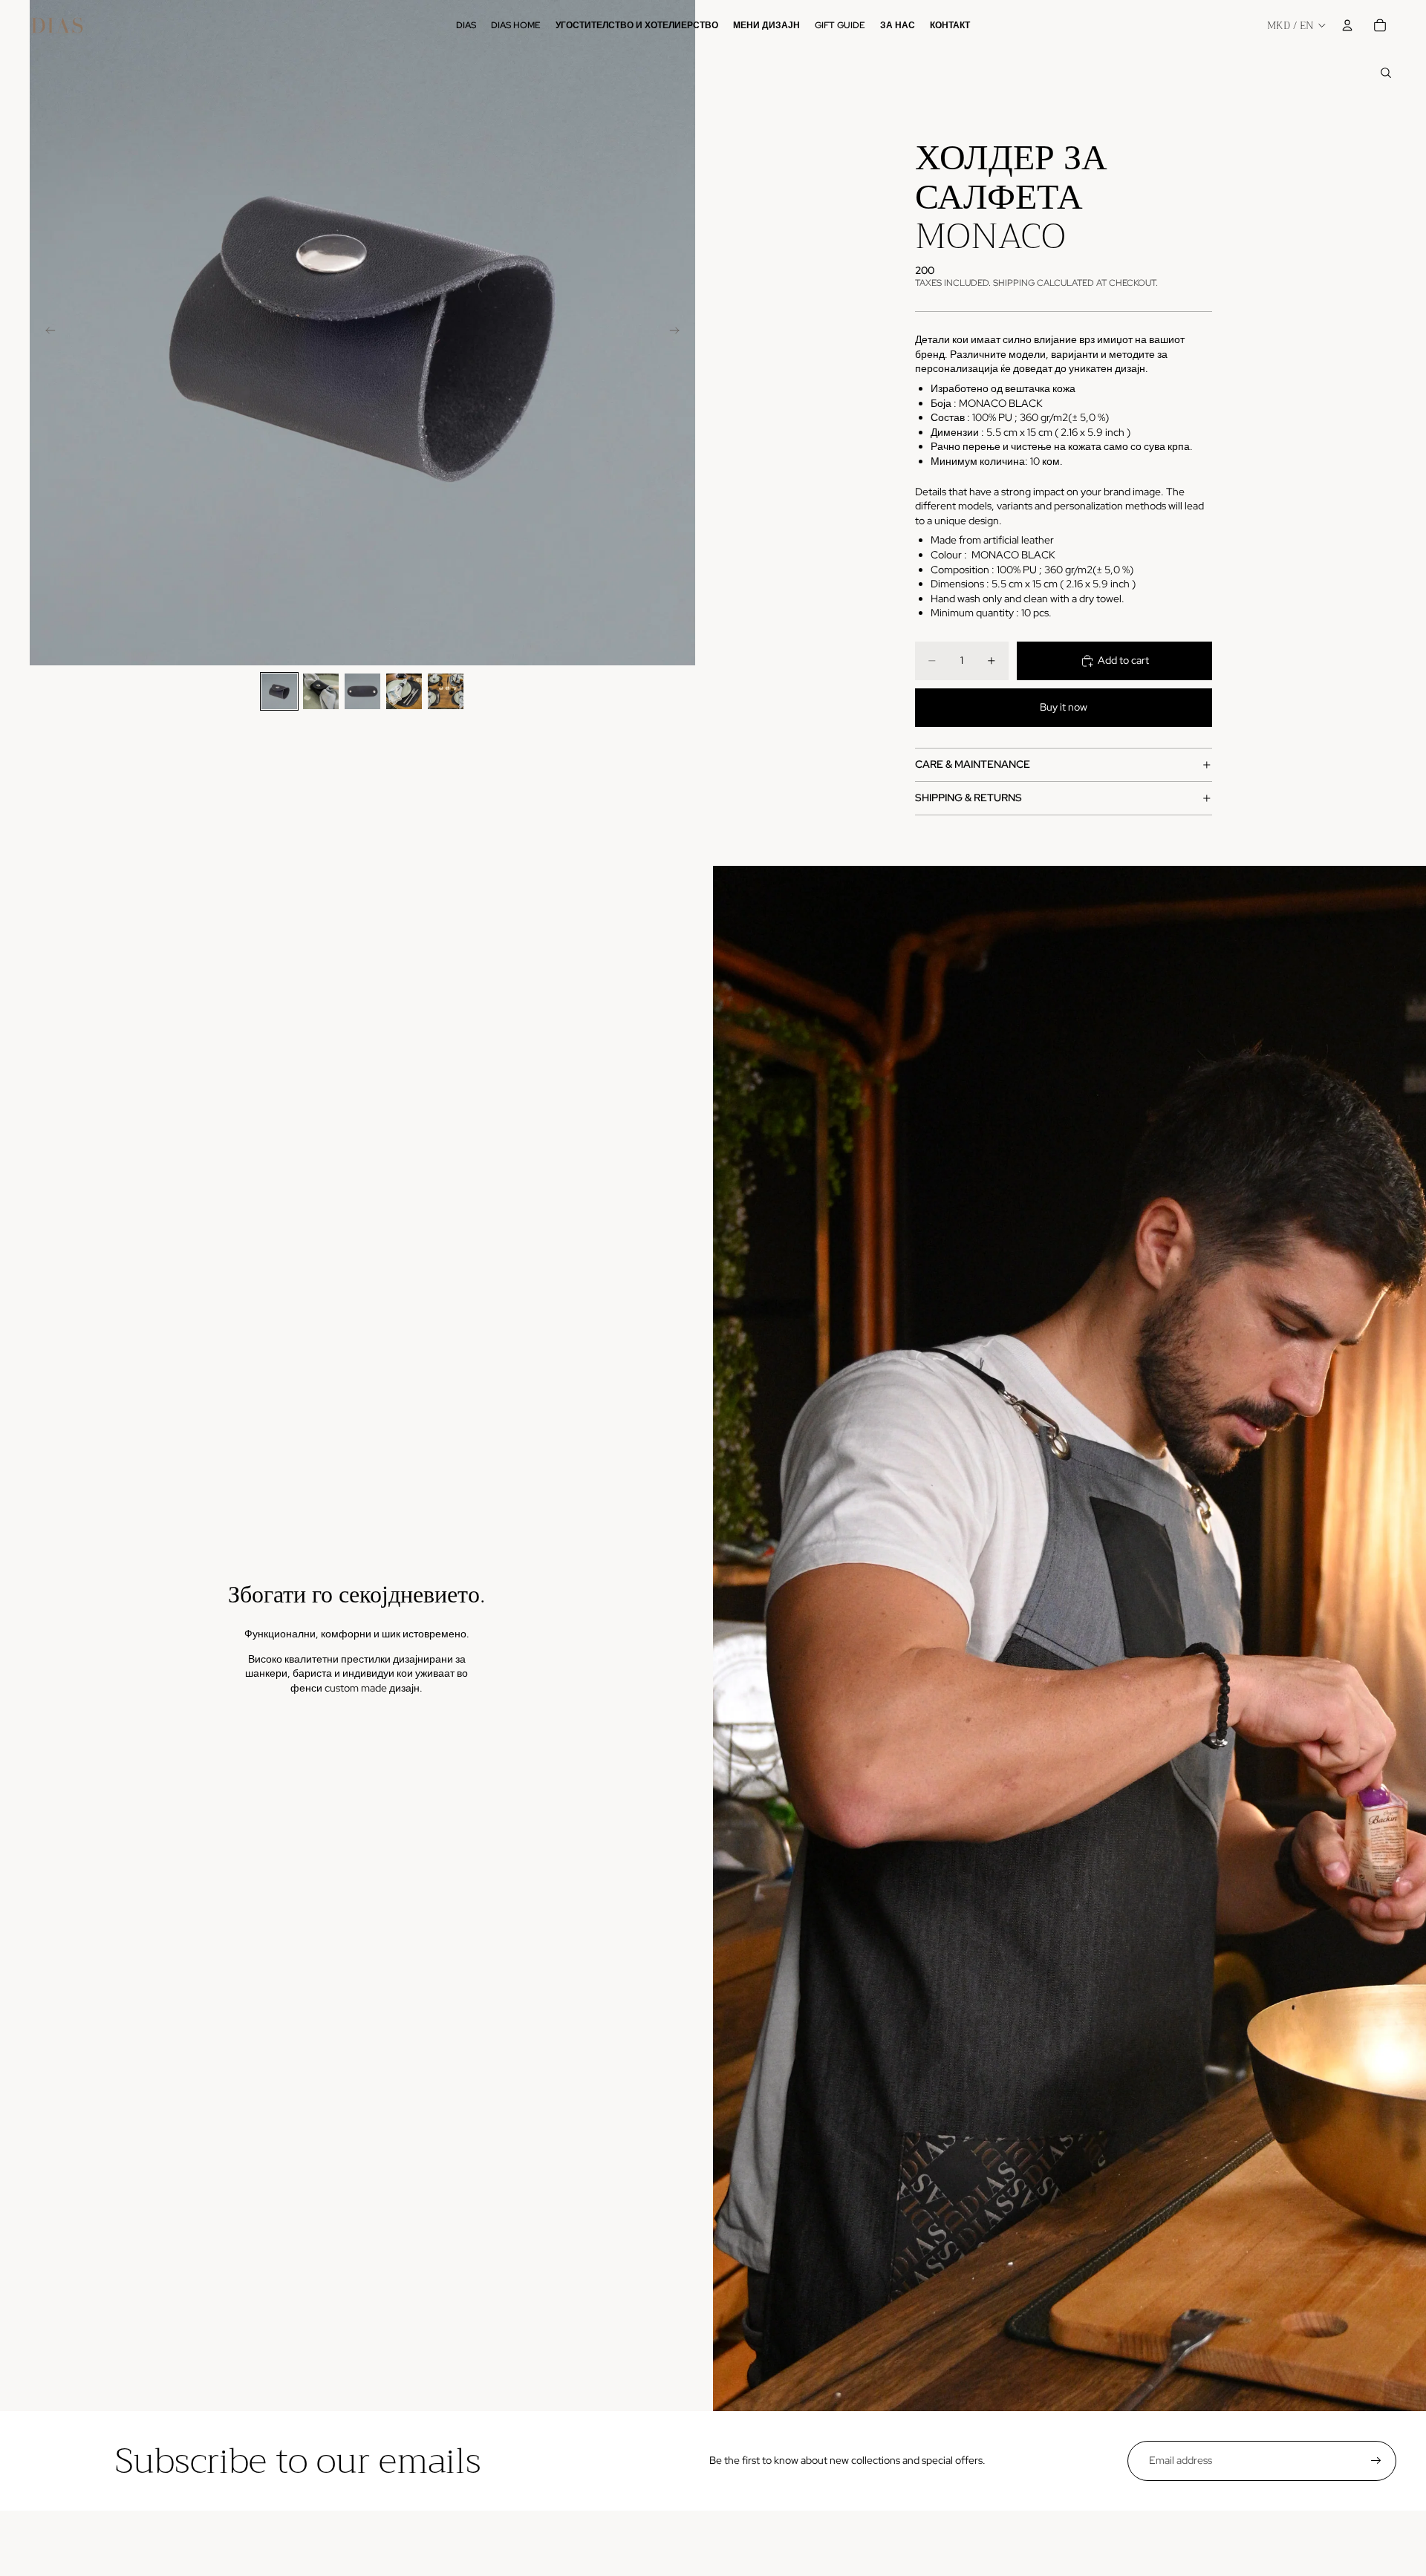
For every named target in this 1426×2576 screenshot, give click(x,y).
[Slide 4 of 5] (404, 691)
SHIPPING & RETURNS (968, 798)
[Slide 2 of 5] (321, 691)
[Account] (1347, 25)
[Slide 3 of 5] (362, 691)
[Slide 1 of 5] (279, 691)
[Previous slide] (46, 333)
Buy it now (1064, 707)
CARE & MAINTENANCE (973, 764)
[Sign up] (1376, 2461)
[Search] (1386, 73)
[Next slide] (679, 333)
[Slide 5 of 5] (446, 691)
